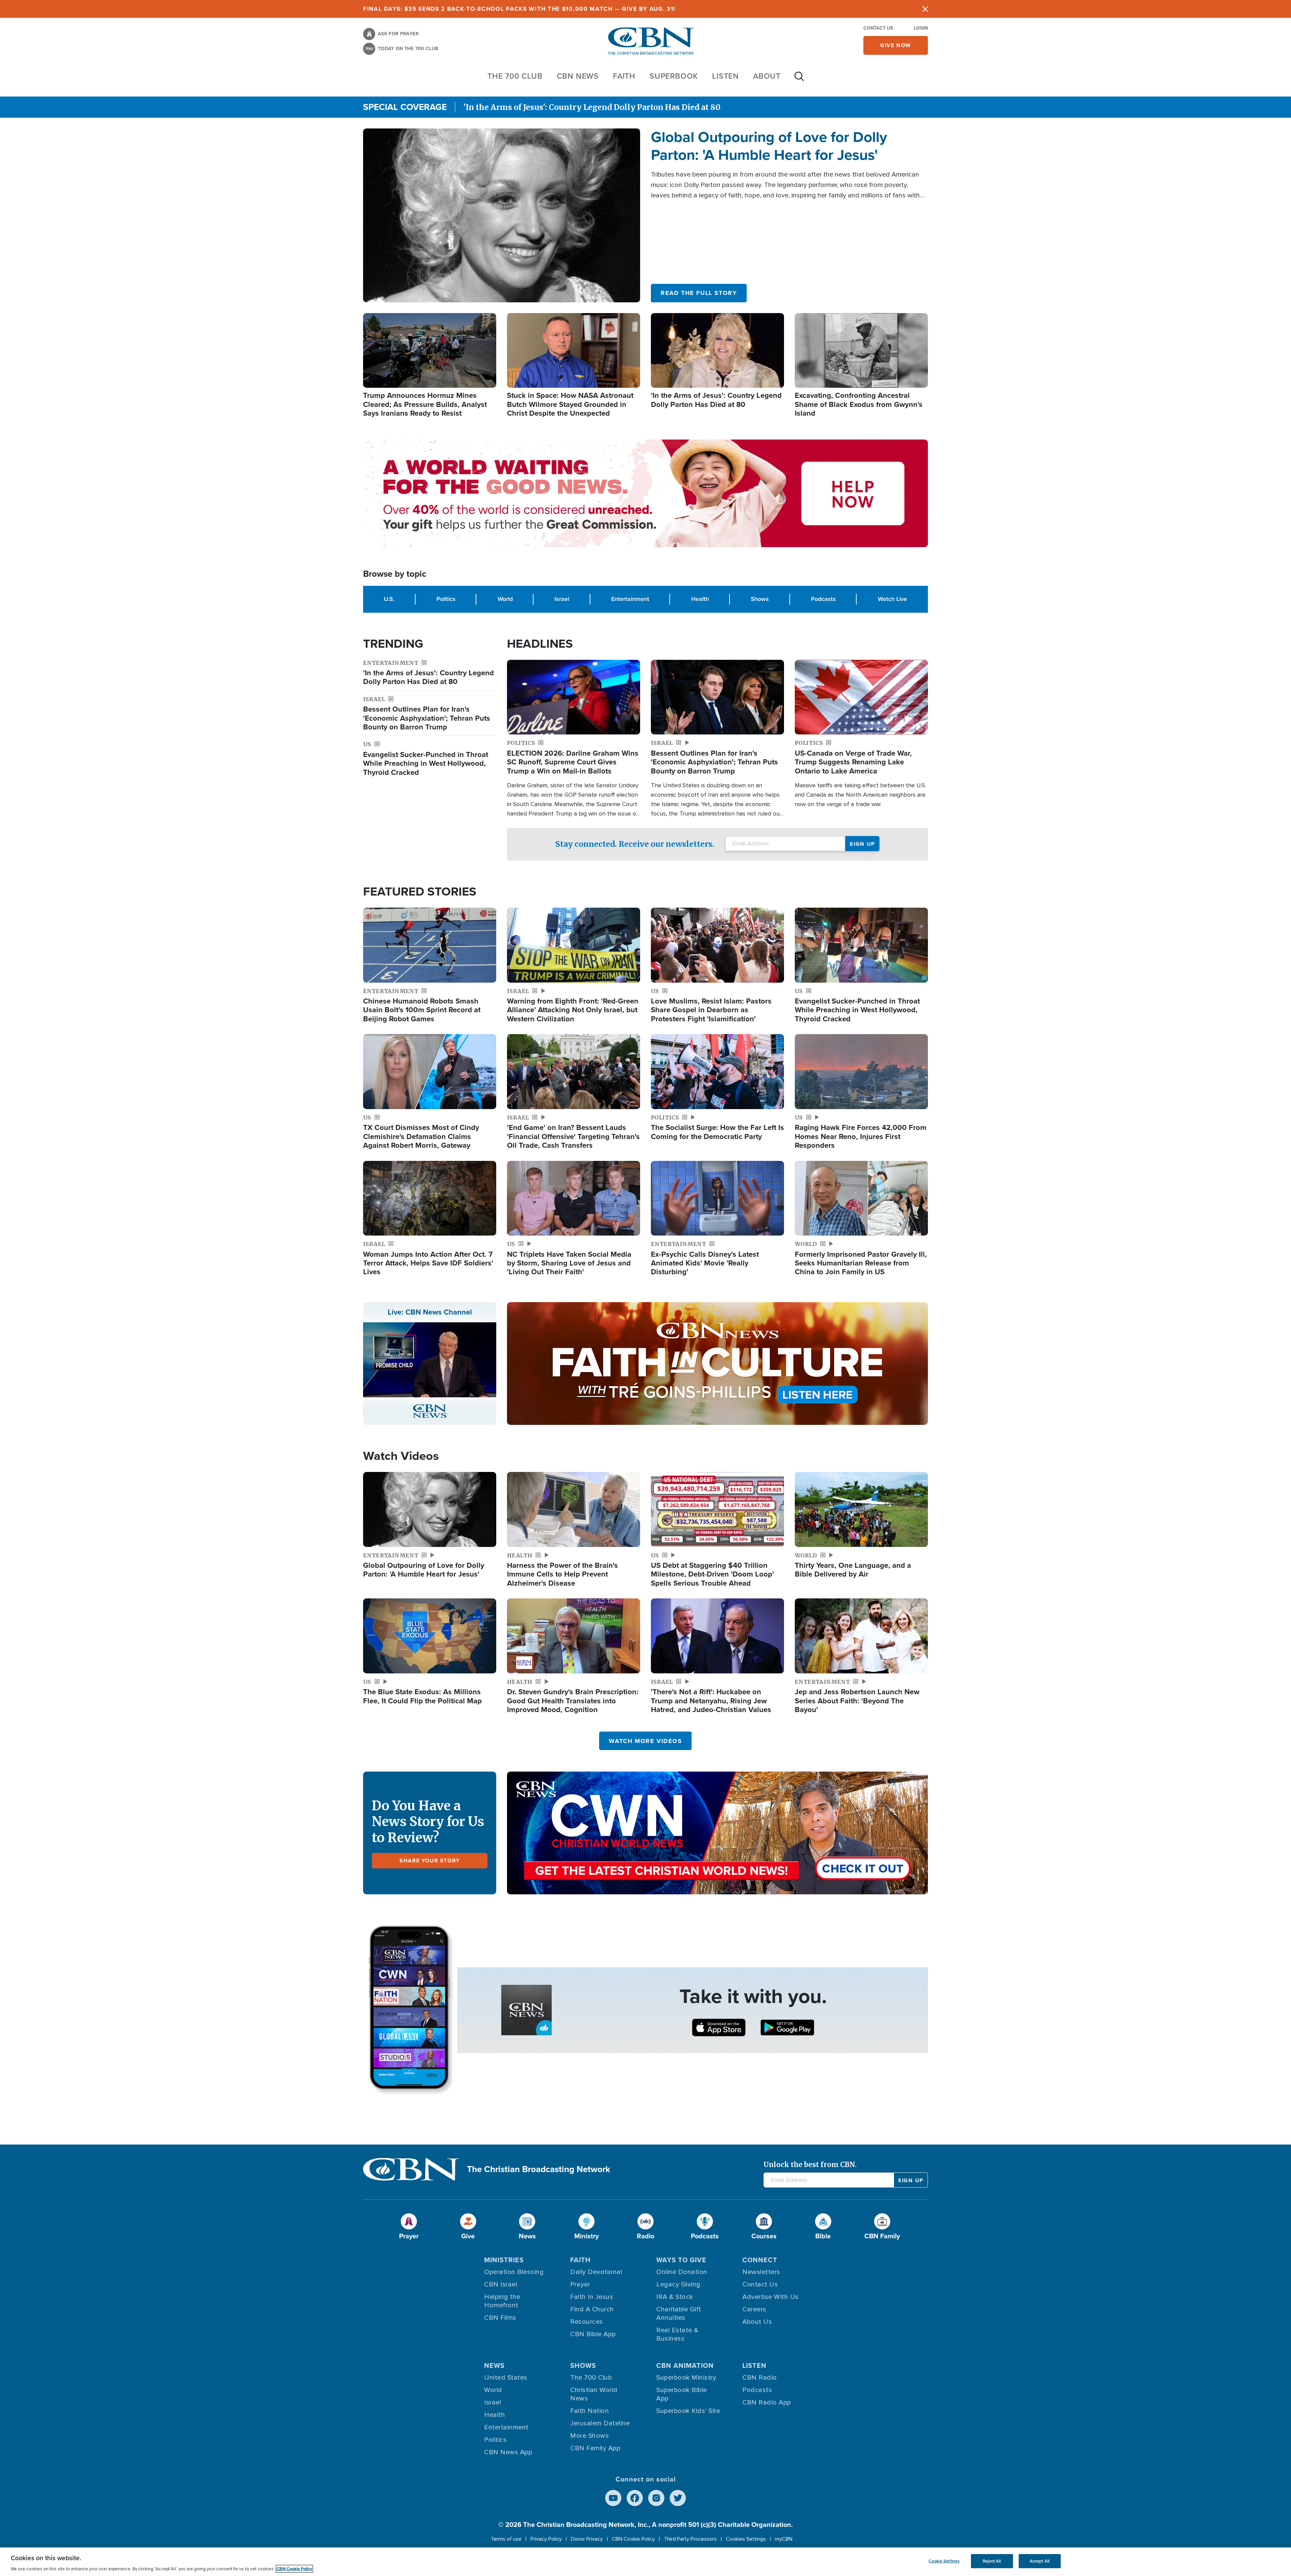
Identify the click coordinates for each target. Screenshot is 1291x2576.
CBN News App (508, 2452)
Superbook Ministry (686, 2378)
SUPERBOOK (674, 76)
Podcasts (823, 599)
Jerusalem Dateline (600, 2423)
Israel (562, 599)
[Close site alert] (925, 9)
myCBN (784, 2539)
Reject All (992, 2561)
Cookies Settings (746, 2539)
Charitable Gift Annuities (679, 2314)
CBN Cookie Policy (633, 2539)
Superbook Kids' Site (688, 2411)
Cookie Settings (944, 2561)
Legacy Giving (678, 2284)
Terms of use (506, 2539)
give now (896, 45)
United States (506, 2378)
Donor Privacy (587, 2539)
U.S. (389, 599)
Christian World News (594, 2394)
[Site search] (799, 80)
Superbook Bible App (682, 2394)
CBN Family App (595, 2448)
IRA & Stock (675, 2297)
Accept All (1040, 2561)
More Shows (590, 2436)
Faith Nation (590, 2411)
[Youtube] (613, 2498)
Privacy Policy (546, 2539)
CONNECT (760, 2260)
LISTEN (726, 76)
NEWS (494, 2365)
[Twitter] (678, 2498)
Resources (587, 2322)
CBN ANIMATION (685, 2365)
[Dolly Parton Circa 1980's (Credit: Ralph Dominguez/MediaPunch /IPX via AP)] (502, 215)
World (505, 599)
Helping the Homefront (502, 2301)
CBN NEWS (578, 76)
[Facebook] (635, 2498)
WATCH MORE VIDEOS (645, 1741)
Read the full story (699, 293)
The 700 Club (515, 76)
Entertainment (630, 599)
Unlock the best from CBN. (810, 2165)
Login (921, 28)
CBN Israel (501, 2284)
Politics (446, 599)
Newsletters (761, 2272)
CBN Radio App (767, 2402)
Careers (754, 2309)
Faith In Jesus (592, 2297)
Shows (760, 599)
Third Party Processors (690, 2539)
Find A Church (592, 2309)
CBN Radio (760, 2378)
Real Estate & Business (677, 2334)
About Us (757, 2322)
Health (700, 599)
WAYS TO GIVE (681, 2260)
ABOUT (767, 76)
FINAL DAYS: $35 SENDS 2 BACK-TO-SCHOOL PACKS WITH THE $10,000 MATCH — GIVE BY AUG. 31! (519, 9)
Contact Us (878, 28)
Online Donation (682, 2272)
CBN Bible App (593, 2334)
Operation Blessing (514, 2272)
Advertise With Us (771, 2297)
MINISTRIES (504, 2260)
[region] (645, 2562)
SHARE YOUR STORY (430, 1861)
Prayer (580, 2284)
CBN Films (500, 2318)
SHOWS (583, 2365)
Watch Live (892, 599)
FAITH (624, 76)
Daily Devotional (596, 2272)
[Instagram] (656, 2498)
